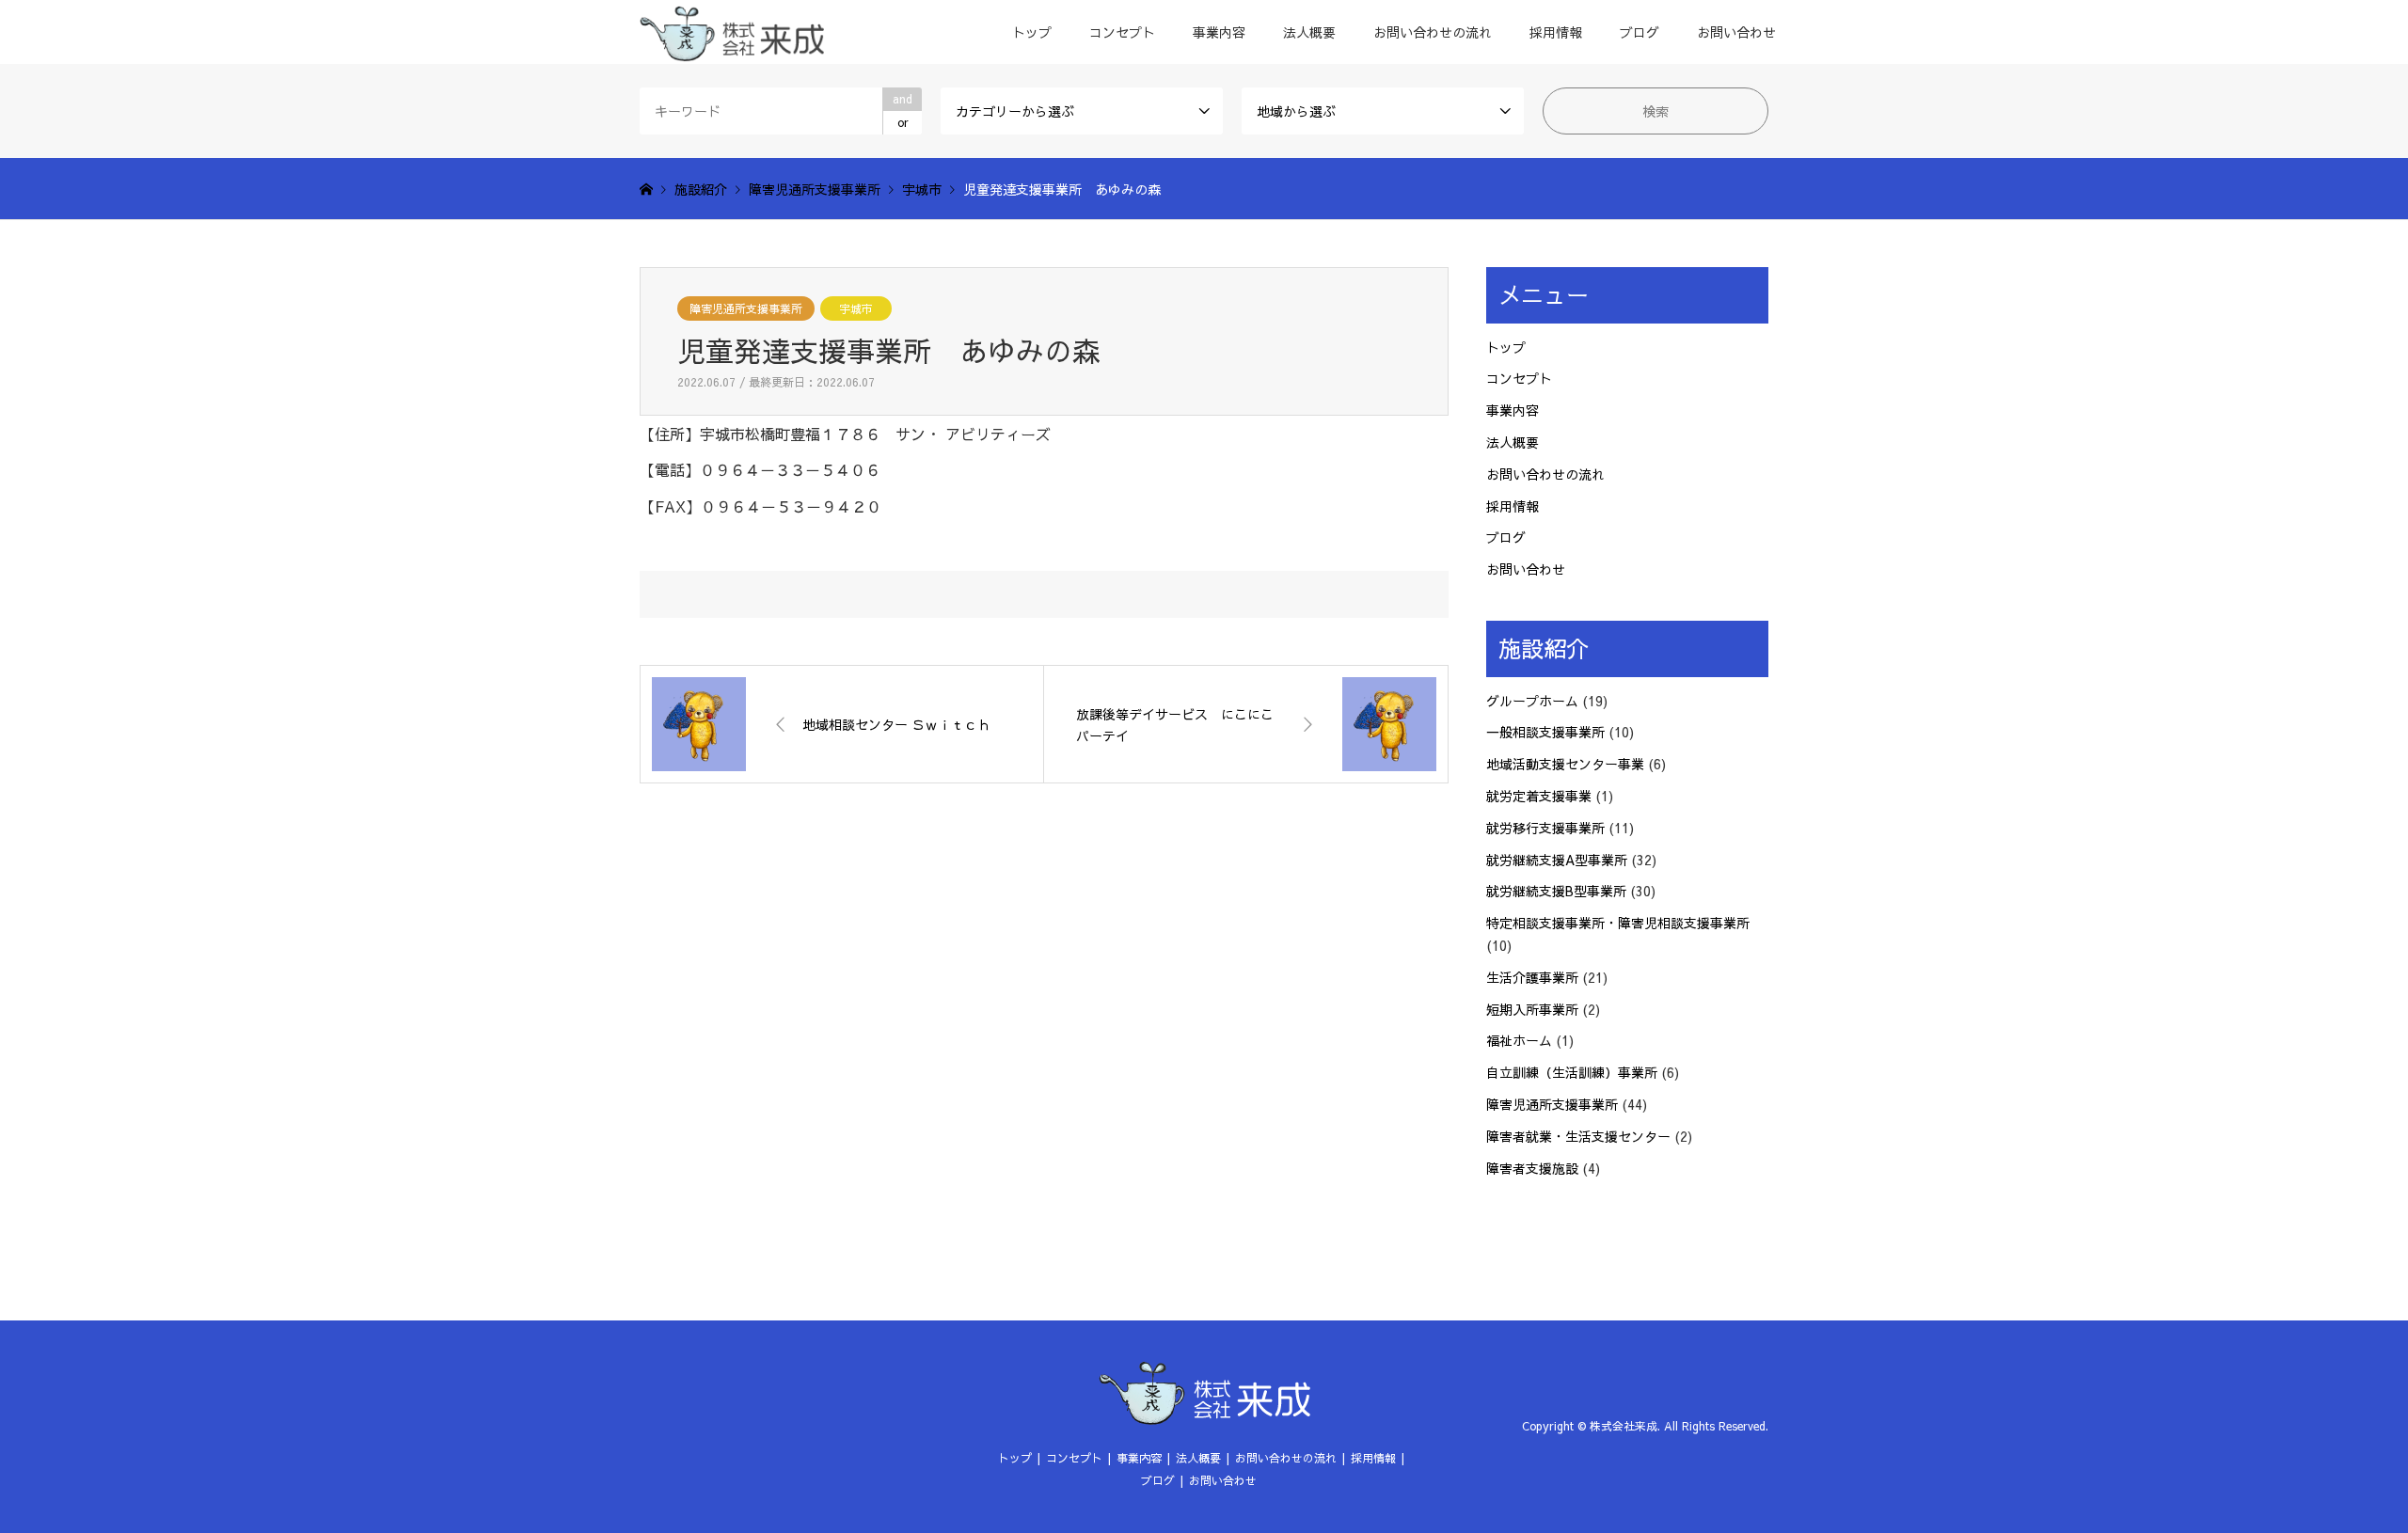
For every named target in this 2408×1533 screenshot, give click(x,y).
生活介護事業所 (1532, 977)
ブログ (1640, 32)
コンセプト (1122, 32)
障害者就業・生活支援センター (1578, 1136)
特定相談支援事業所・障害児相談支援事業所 (1618, 923)
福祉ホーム (1519, 1040)
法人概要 (1309, 32)
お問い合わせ (1736, 32)
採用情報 (1556, 32)
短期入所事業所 (1532, 1009)
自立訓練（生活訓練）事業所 (1572, 1072)
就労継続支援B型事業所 (1556, 891)
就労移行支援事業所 (1545, 828)
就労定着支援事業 (1539, 796)
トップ (1032, 32)
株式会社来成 (1624, 1426)
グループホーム (1532, 701)
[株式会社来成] (732, 32)
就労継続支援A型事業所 (1557, 860)
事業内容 (1219, 32)
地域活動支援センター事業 (1565, 764)
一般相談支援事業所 (1545, 732)
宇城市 (856, 308)
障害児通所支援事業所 (746, 308)
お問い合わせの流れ (1433, 32)
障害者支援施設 (1532, 1168)
